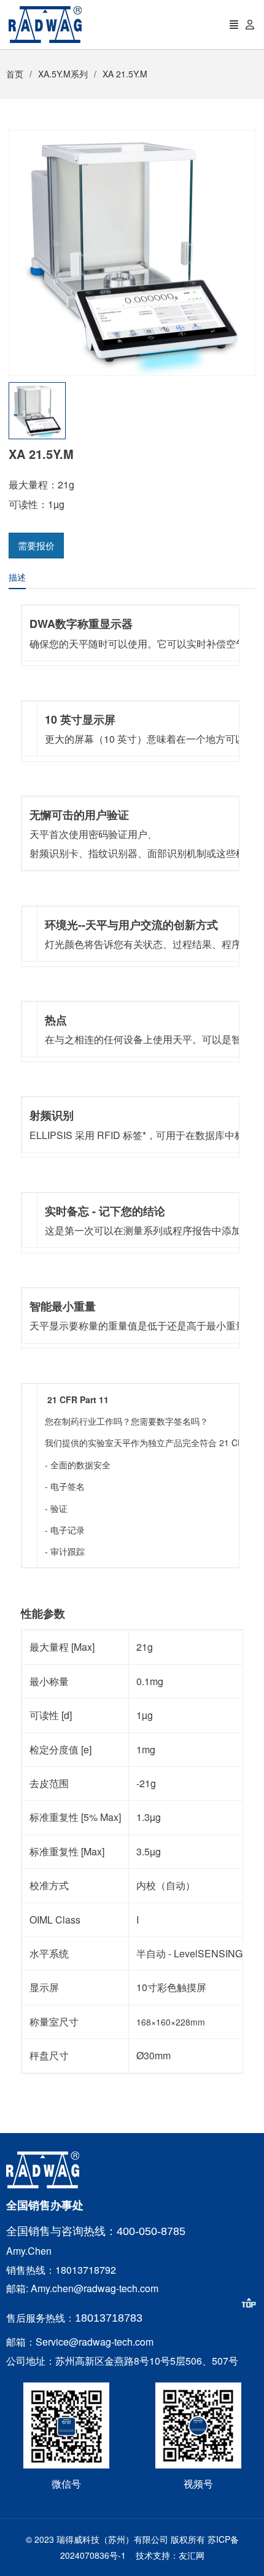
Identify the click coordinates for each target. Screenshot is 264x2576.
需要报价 (36, 545)
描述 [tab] (17, 577)
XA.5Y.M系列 (63, 74)
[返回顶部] (249, 2303)
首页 (15, 74)
